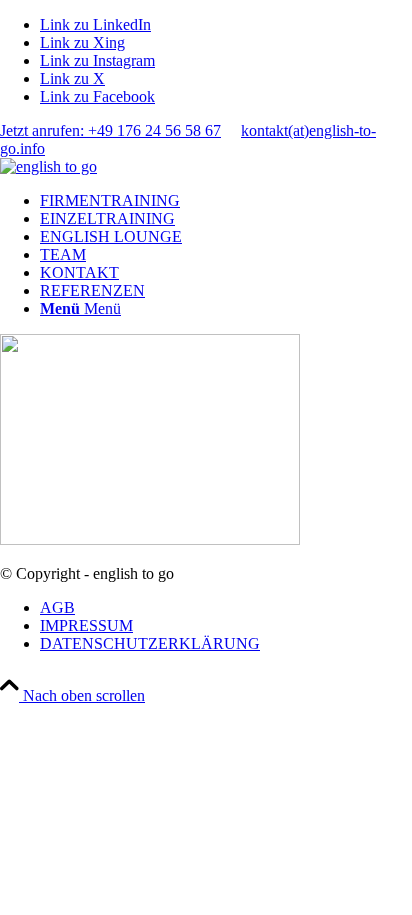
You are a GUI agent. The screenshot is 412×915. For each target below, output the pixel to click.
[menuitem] (226, 201)
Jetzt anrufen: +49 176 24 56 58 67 (110, 130)
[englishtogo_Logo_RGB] (48, 166)
